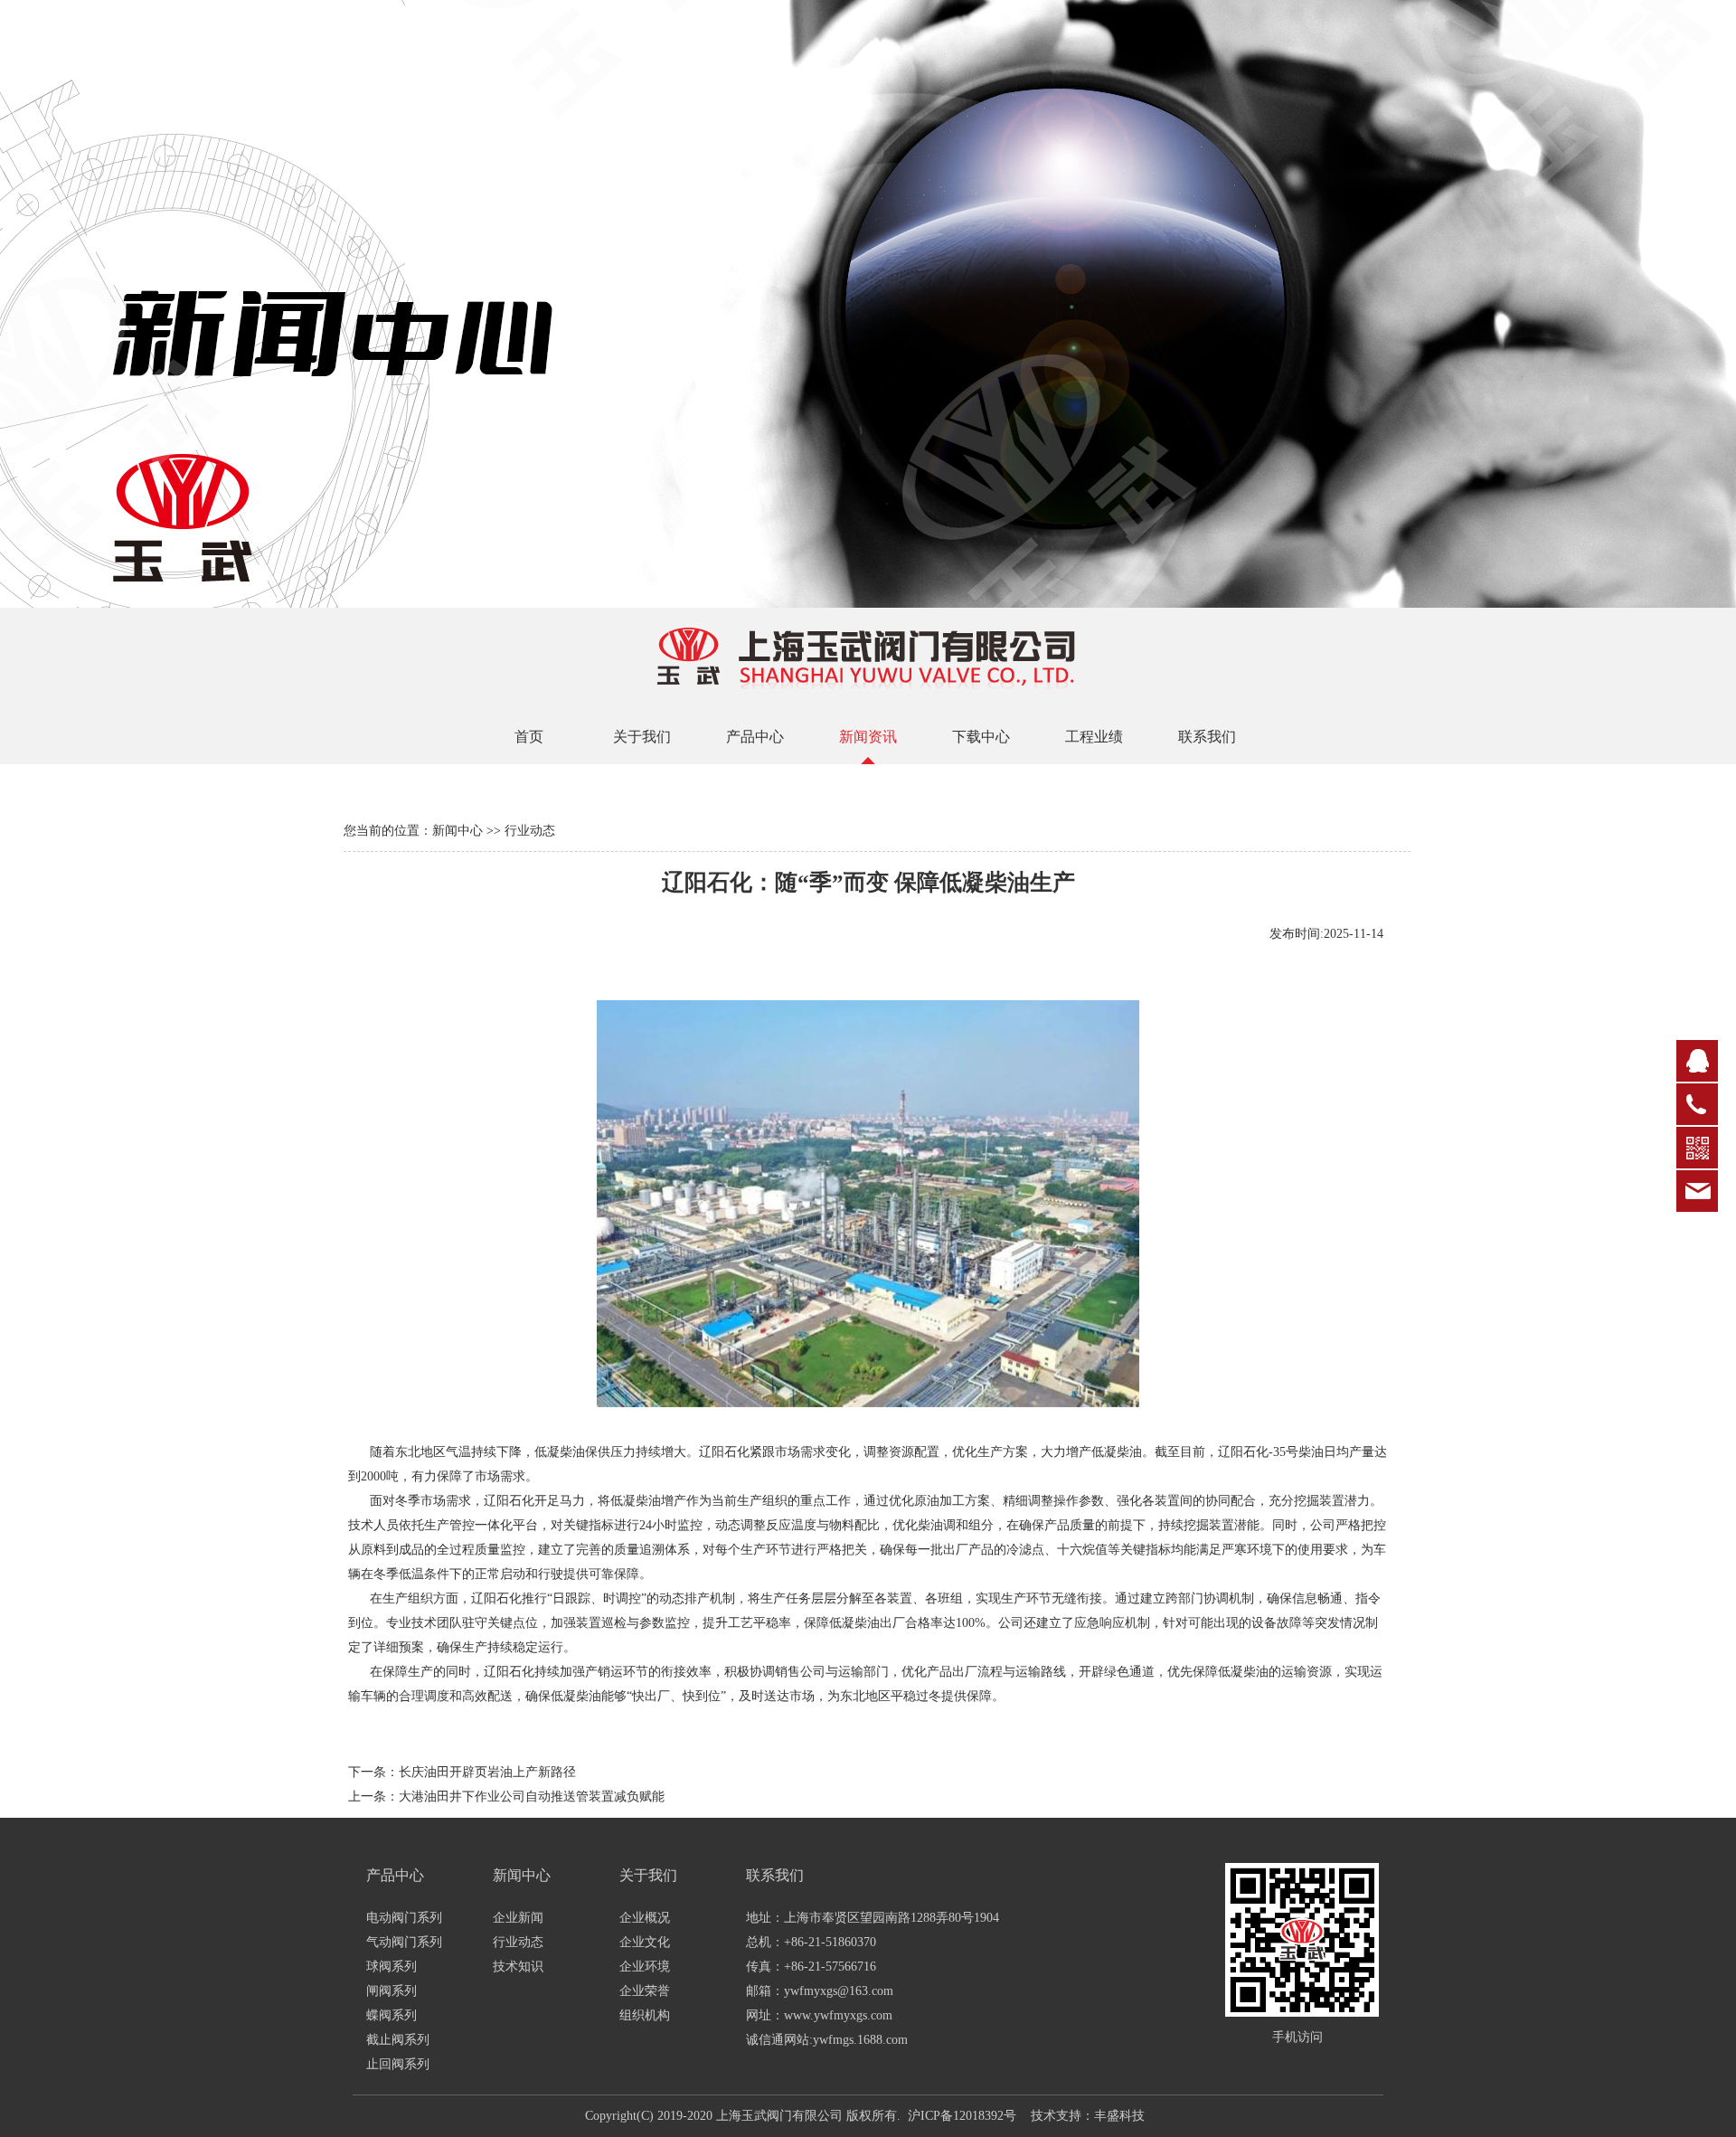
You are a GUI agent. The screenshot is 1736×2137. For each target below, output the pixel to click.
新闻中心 (458, 831)
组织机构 (645, 2015)
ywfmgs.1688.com (860, 2040)
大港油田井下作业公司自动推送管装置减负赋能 (532, 1797)
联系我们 (1207, 737)
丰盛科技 (1119, 2116)
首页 (529, 737)
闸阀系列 (392, 1991)
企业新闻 (518, 1918)
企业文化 (645, 1942)
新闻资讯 (868, 737)
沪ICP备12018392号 (962, 2116)
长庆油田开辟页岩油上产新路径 (487, 1772)
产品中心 (755, 737)
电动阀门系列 (404, 1918)
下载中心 (981, 737)
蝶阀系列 (392, 2015)
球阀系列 (392, 1967)
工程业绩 (1094, 737)
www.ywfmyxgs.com (838, 2015)
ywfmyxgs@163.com (839, 1991)
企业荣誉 (645, 1991)
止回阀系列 (398, 2064)
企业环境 (645, 1967)
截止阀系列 (398, 2040)
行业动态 (518, 1942)
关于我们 (642, 737)
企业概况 (645, 1918)
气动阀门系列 (404, 1942)
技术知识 (518, 1967)
